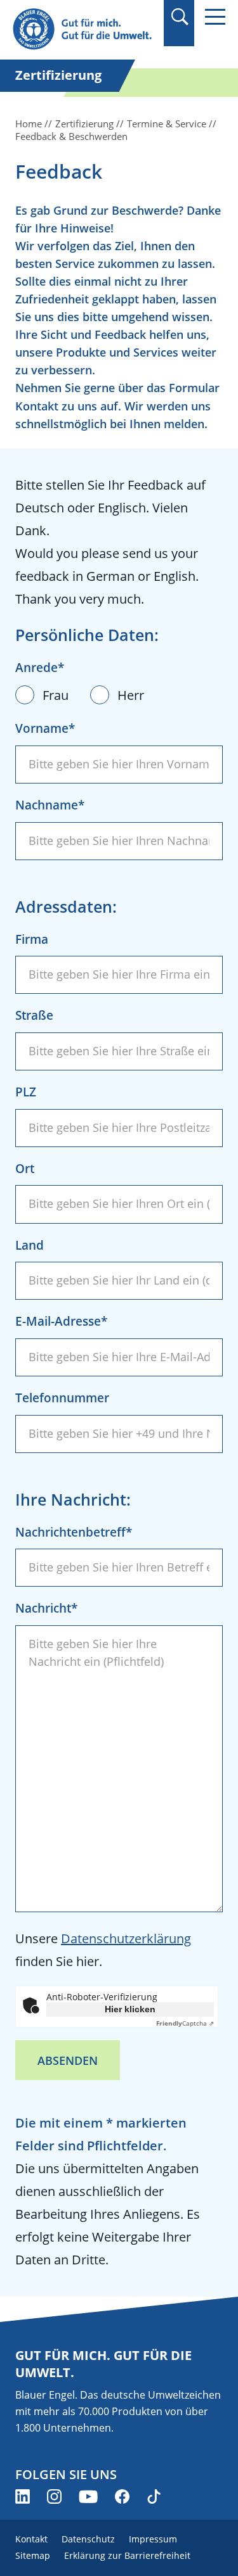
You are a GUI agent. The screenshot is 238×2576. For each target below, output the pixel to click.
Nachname (47, 805)
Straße (34, 1015)
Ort (25, 1169)
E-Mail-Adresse (58, 1321)
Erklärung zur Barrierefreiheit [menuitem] (127, 2555)
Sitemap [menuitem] (33, 2555)
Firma (32, 939)
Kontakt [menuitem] (31, 2539)
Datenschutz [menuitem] (88, 2539)
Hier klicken (130, 2009)
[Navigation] (215, 17)
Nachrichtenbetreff (70, 1532)
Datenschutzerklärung (126, 1938)
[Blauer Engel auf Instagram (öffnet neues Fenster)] (54, 2497)
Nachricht (43, 1608)
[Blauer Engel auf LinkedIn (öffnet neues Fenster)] (23, 2497)
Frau (56, 695)
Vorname (42, 728)
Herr (131, 695)
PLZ (26, 1092)
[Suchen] (179, 17)
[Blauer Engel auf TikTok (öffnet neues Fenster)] (154, 2497)
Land (30, 1245)
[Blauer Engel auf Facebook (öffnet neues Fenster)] (122, 2497)
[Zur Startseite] (84, 29)
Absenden (68, 2060)
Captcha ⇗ (185, 2023)
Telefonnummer (62, 1398)
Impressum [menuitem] (153, 2539)
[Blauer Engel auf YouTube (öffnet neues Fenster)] (88, 2497)
